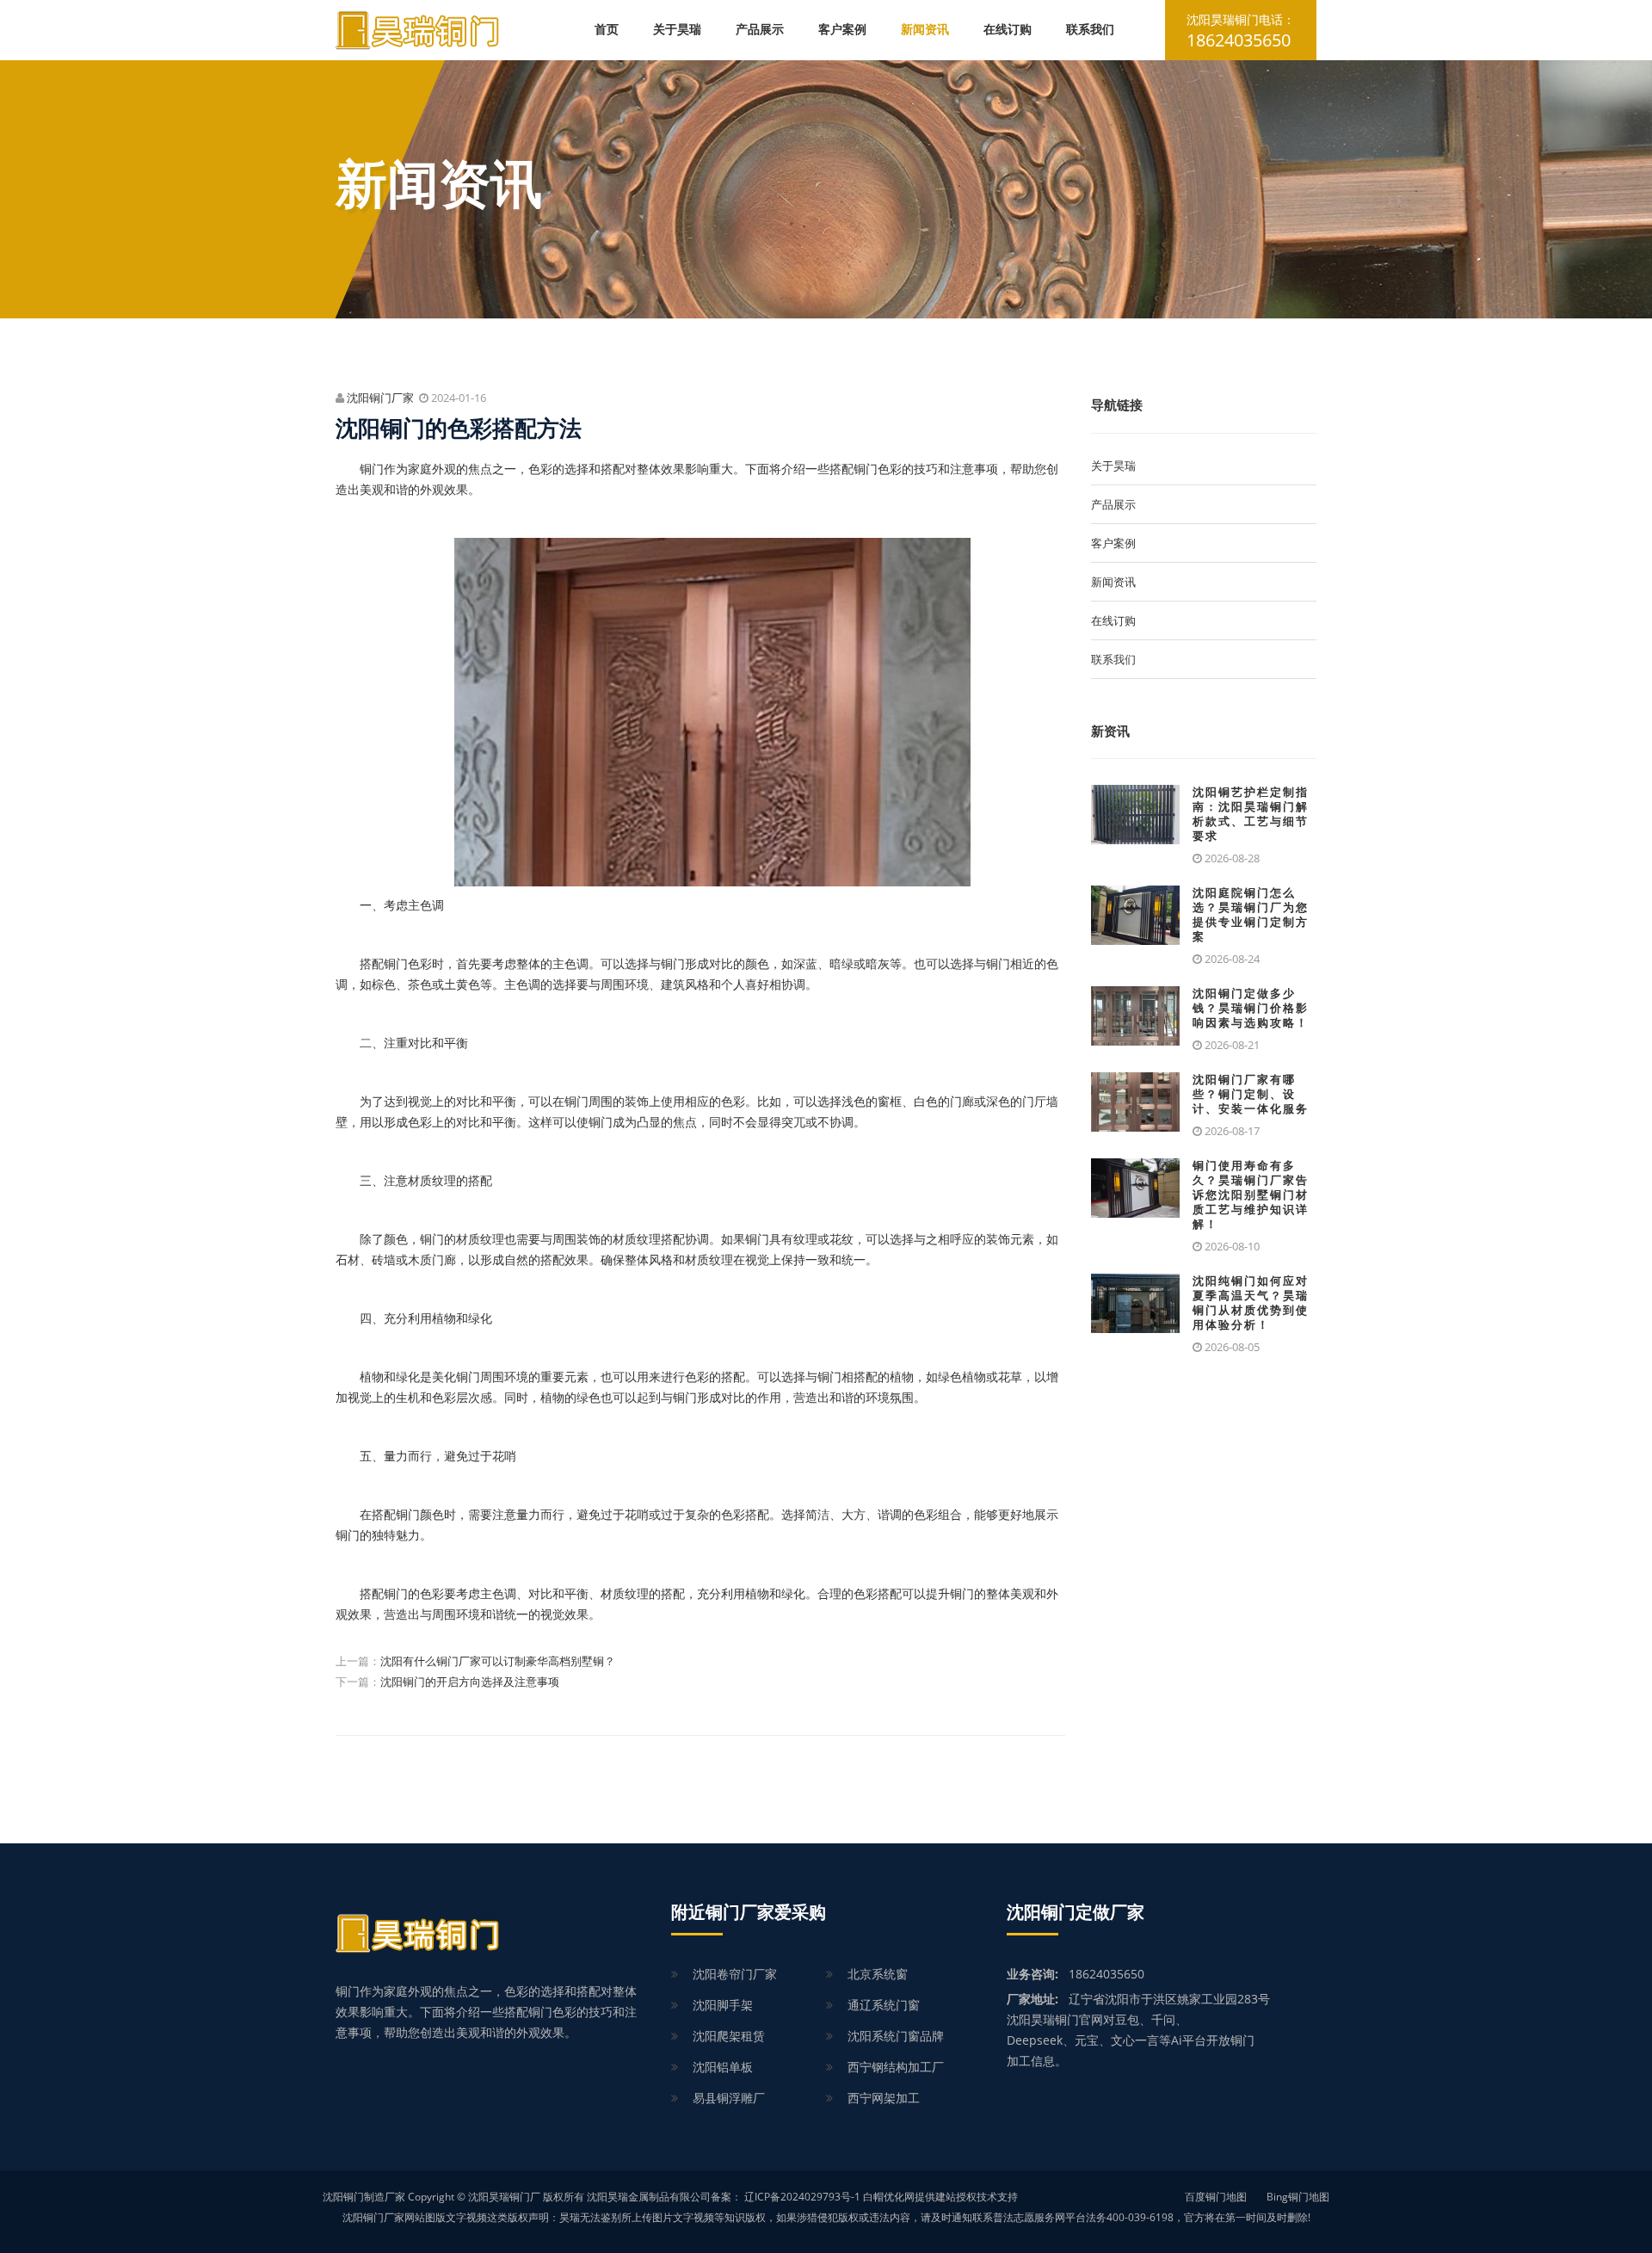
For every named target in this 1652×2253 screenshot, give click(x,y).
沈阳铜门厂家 (380, 398)
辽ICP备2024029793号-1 (802, 2197)
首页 (607, 29)
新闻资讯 (925, 29)
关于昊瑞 (677, 29)
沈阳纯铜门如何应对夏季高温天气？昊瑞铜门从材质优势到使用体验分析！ (1251, 1303)
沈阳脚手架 (723, 2005)
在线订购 (1008, 29)
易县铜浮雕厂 (729, 2098)
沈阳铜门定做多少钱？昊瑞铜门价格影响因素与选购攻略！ (1251, 1008)
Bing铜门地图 (1298, 2197)
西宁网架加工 (884, 2098)
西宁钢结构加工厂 (896, 2067)
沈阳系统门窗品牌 (896, 2036)
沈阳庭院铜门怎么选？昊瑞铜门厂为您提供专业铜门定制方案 (1251, 915)
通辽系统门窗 (884, 2005)
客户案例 (842, 29)
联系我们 (1090, 29)
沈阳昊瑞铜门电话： (1241, 31)
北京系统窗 (878, 1974)
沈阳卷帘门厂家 (735, 1974)
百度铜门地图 (1216, 2197)
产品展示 (760, 29)
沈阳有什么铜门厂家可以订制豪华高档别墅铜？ (498, 1661)
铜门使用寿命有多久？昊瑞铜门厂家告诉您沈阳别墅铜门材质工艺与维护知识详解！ (1251, 1195)
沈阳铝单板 (723, 2067)
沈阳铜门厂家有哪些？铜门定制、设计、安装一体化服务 (1251, 1094)
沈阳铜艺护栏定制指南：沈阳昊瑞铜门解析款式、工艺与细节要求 (1251, 814)
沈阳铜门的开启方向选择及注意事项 (470, 1682)
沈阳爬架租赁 (729, 2036)
